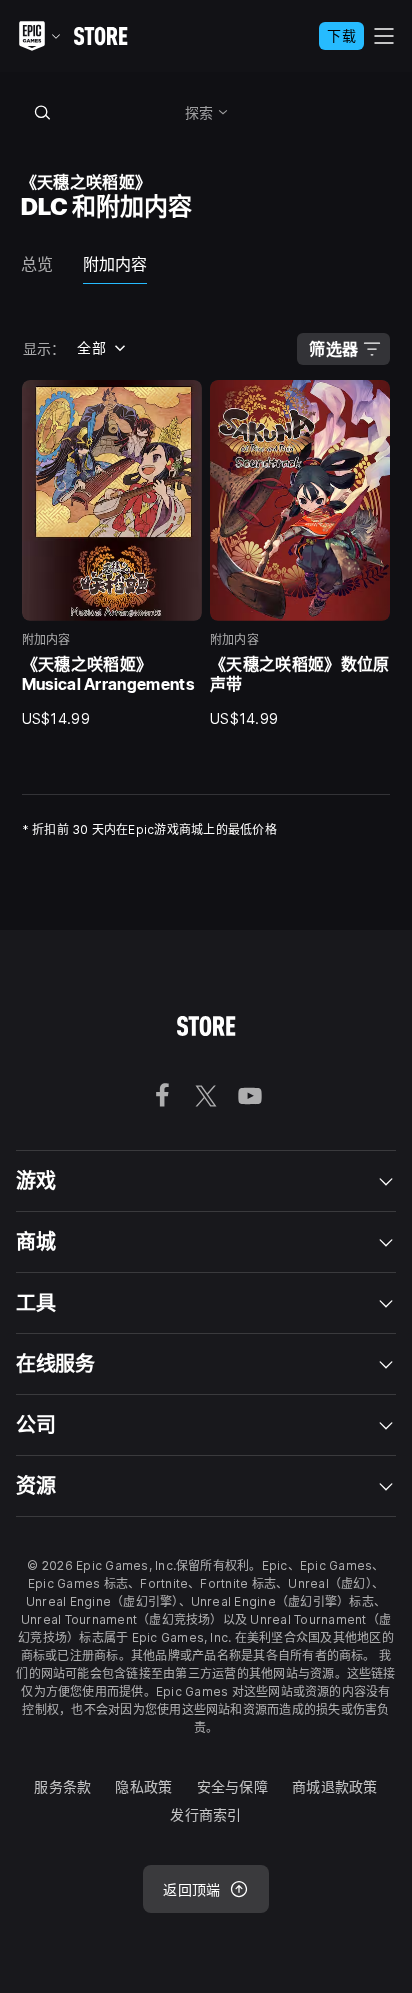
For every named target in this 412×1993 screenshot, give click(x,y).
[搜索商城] (43, 112)
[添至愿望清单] (180, 402)
